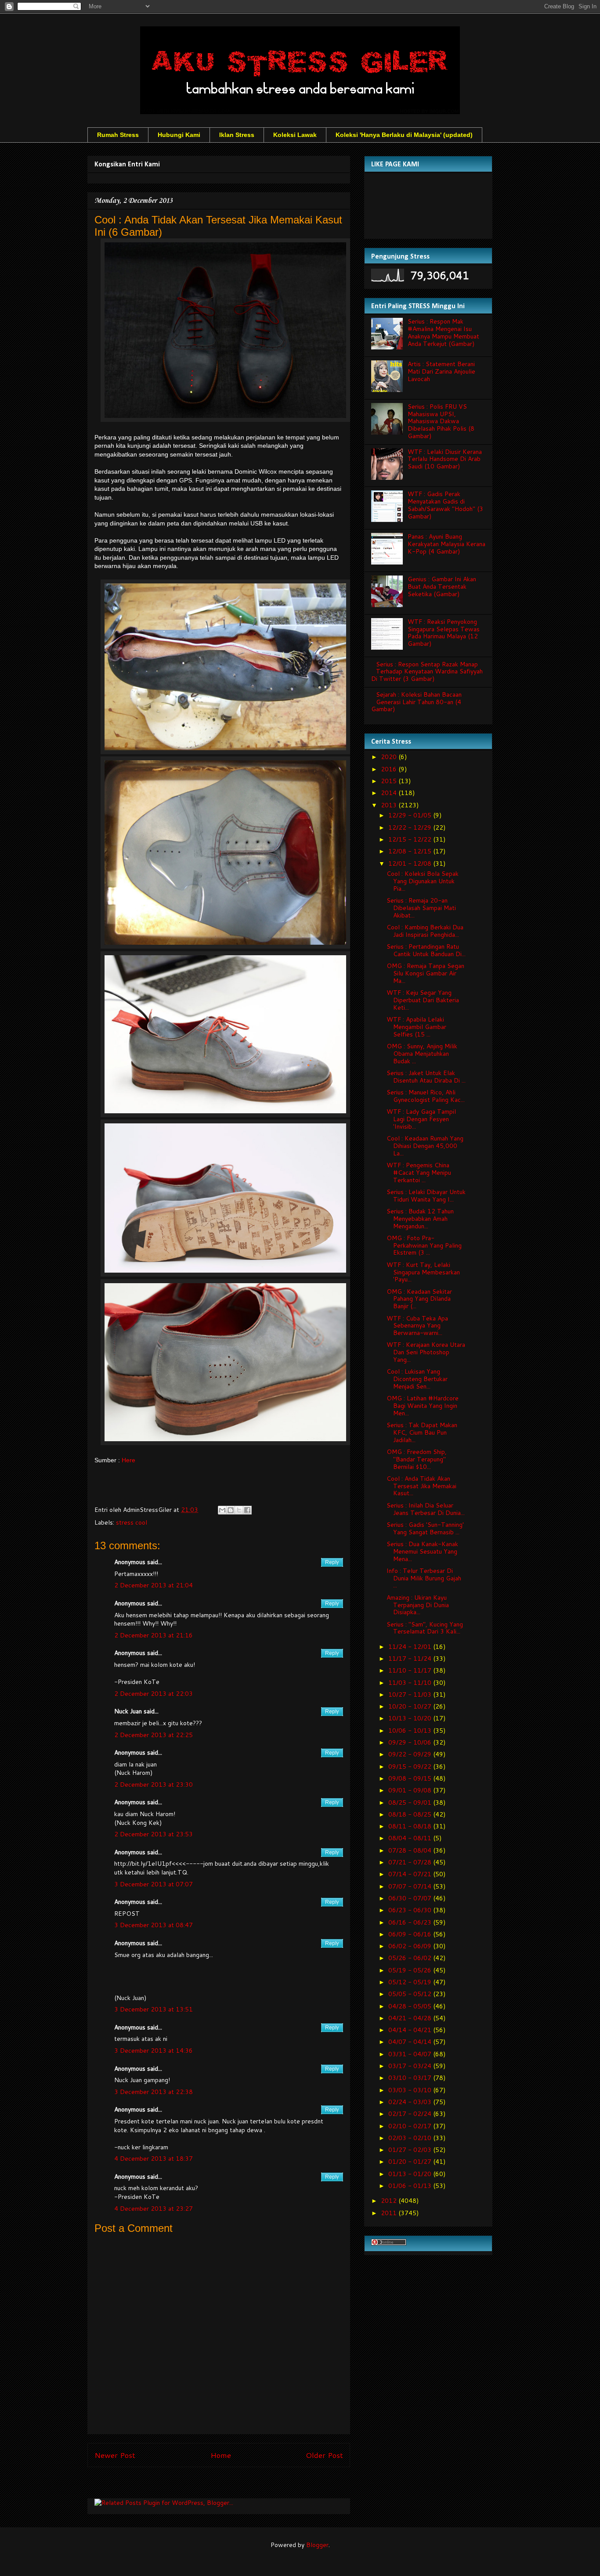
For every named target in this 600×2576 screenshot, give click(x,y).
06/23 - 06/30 (411, 1910)
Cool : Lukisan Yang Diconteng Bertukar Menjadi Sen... (417, 1379)
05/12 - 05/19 (411, 1982)
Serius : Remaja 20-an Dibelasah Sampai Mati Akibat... (421, 908)
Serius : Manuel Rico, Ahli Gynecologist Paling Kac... (426, 1096)
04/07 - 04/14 (411, 2042)
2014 (390, 793)
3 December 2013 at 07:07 (154, 1884)
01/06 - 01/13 (411, 2186)
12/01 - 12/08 (411, 863)
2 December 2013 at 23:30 (154, 1784)
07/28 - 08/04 (411, 1850)
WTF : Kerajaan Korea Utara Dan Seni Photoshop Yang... (426, 1352)
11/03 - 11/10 (411, 1683)
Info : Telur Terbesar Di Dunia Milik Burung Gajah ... (424, 1578)
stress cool (132, 1522)
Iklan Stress (237, 135)
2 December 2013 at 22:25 (154, 1735)
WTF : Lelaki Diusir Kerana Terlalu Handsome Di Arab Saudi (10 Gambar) (445, 459)
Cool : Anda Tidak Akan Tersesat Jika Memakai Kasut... (421, 1486)
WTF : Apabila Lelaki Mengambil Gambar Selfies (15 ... (416, 1027)
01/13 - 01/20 (411, 2174)
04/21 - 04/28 (411, 2018)
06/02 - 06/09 (411, 1946)
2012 (390, 2201)
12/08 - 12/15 (411, 851)
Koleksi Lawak (295, 135)
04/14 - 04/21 (411, 2030)
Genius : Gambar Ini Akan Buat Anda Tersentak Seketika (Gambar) (442, 586)
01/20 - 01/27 (411, 2162)
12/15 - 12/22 (411, 839)
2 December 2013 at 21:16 (154, 1635)
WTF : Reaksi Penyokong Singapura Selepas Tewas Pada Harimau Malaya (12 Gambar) (444, 633)
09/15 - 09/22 (411, 1767)
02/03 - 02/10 (411, 2138)
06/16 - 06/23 (411, 1922)
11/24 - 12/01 (411, 1647)
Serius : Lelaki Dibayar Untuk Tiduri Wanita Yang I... (426, 1196)
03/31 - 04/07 (411, 2054)
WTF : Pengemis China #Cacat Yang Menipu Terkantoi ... (419, 1173)
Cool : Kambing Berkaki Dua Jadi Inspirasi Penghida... (425, 931)
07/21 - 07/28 (411, 1862)
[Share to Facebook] (247, 1510)
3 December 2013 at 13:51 (154, 2009)
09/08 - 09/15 (411, 1778)
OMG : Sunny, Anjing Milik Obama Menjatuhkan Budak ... (422, 1054)
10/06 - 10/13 (411, 1731)
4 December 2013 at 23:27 (154, 2209)
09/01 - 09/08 (411, 1790)
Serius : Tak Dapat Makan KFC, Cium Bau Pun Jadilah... (422, 1432)
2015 (390, 781)
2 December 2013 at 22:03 (154, 1694)
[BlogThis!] (231, 1510)
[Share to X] (239, 1510)
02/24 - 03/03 (411, 2102)
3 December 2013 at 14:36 (154, 2051)
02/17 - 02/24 (411, 2114)
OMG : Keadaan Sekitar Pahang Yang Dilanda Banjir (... (419, 1299)
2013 (390, 805)
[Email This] (222, 1510)
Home (221, 2455)
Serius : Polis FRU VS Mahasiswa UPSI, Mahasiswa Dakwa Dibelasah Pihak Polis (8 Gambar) (441, 421)
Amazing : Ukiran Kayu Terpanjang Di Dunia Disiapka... (418, 1605)
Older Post (324, 2455)
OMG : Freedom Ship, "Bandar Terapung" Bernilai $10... (417, 1459)
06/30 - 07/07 (411, 1898)
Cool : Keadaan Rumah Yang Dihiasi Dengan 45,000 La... (425, 1146)
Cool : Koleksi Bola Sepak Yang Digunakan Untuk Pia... (423, 881)
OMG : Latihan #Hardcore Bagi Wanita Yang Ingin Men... (423, 1406)
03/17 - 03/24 (411, 2066)
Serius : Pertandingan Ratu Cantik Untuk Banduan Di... (426, 950)
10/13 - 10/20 (411, 1718)
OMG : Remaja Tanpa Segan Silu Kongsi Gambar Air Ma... (425, 973)
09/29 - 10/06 (411, 1742)
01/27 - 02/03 (411, 2150)
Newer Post (115, 2455)
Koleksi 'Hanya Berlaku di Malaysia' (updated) (404, 135)
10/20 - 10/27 (411, 1706)
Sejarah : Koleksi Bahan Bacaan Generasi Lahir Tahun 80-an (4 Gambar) (416, 702)
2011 (390, 2213)
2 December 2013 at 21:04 (154, 1585)
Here (128, 1460)
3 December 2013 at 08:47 (154, 1925)
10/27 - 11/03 (411, 1695)
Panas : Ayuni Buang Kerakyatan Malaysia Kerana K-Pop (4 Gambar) (446, 544)
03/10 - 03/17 (411, 2078)
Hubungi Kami (179, 135)
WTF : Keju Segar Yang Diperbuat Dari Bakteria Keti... (423, 1000)
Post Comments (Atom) (238, 2485)
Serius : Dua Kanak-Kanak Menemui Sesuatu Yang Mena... (422, 1551)
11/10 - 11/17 (411, 1670)
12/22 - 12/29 (411, 827)
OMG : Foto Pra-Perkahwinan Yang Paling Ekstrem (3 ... (424, 1245)
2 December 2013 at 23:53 (154, 1834)
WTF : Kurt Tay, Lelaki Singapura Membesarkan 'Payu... (423, 1272)
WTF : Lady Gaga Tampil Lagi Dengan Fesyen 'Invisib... (421, 1119)
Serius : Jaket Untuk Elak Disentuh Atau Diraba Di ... (426, 1077)
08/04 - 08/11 (411, 1838)
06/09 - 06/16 (411, 1934)
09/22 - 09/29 (411, 1754)
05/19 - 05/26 (411, 1970)
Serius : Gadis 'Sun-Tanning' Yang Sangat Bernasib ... (425, 1528)
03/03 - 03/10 (411, 2090)
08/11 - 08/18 (411, 1826)
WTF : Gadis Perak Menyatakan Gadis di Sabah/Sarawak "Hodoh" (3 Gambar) (445, 505)
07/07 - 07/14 (411, 1886)
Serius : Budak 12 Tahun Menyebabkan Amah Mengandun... (420, 1219)
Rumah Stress (118, 135)
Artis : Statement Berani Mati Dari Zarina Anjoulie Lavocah (441, 371)
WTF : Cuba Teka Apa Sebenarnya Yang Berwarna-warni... (417, 1326)
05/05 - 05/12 (411, 1994)
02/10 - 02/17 (411, 2126)
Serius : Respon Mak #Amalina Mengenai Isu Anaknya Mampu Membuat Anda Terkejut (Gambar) (443, 332)
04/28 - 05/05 (411, 2006)
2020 (390, 757)
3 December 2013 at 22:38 (154, 2092)
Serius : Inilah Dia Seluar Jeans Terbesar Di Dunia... (426, 1509)
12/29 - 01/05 (411, 815)
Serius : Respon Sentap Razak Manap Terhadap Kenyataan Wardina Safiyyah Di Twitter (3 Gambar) (427, 672)
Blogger (317, 2545)
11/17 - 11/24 (411, 1659)
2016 (390, 769)
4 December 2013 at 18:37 (154, 2159)
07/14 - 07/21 (411, 1874)
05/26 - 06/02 (411, 1958)
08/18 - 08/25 (411, 1814)
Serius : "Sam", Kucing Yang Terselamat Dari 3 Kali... (425, 1628)
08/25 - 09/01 (411, 1802)
